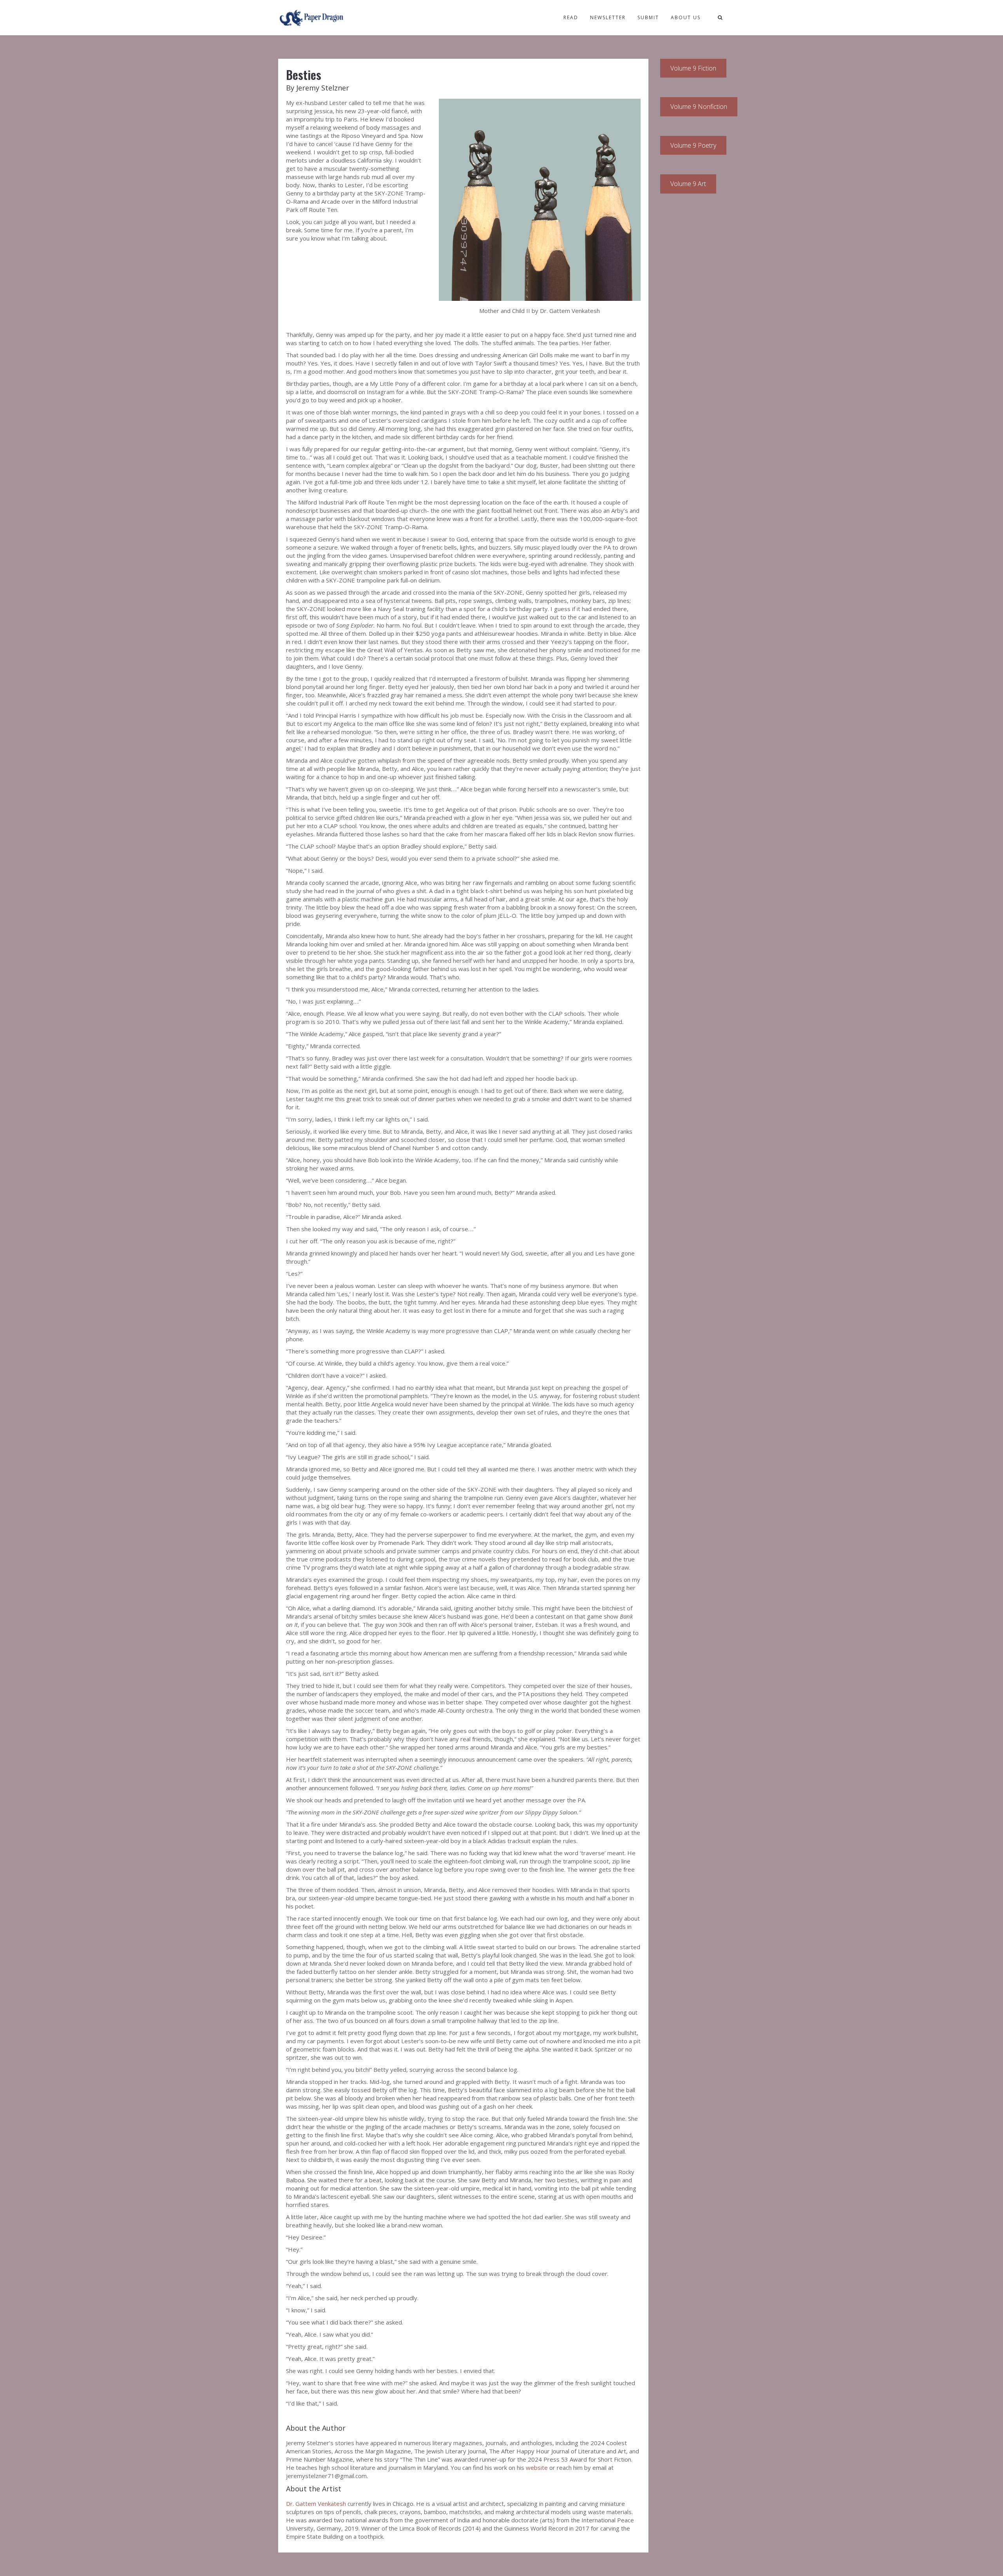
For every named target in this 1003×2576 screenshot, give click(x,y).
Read (571, 17)
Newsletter (608, 17)
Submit (648, 17)
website (537, 2467)
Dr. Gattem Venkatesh (316, 2504)
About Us (686, 17)
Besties (304, 75)
